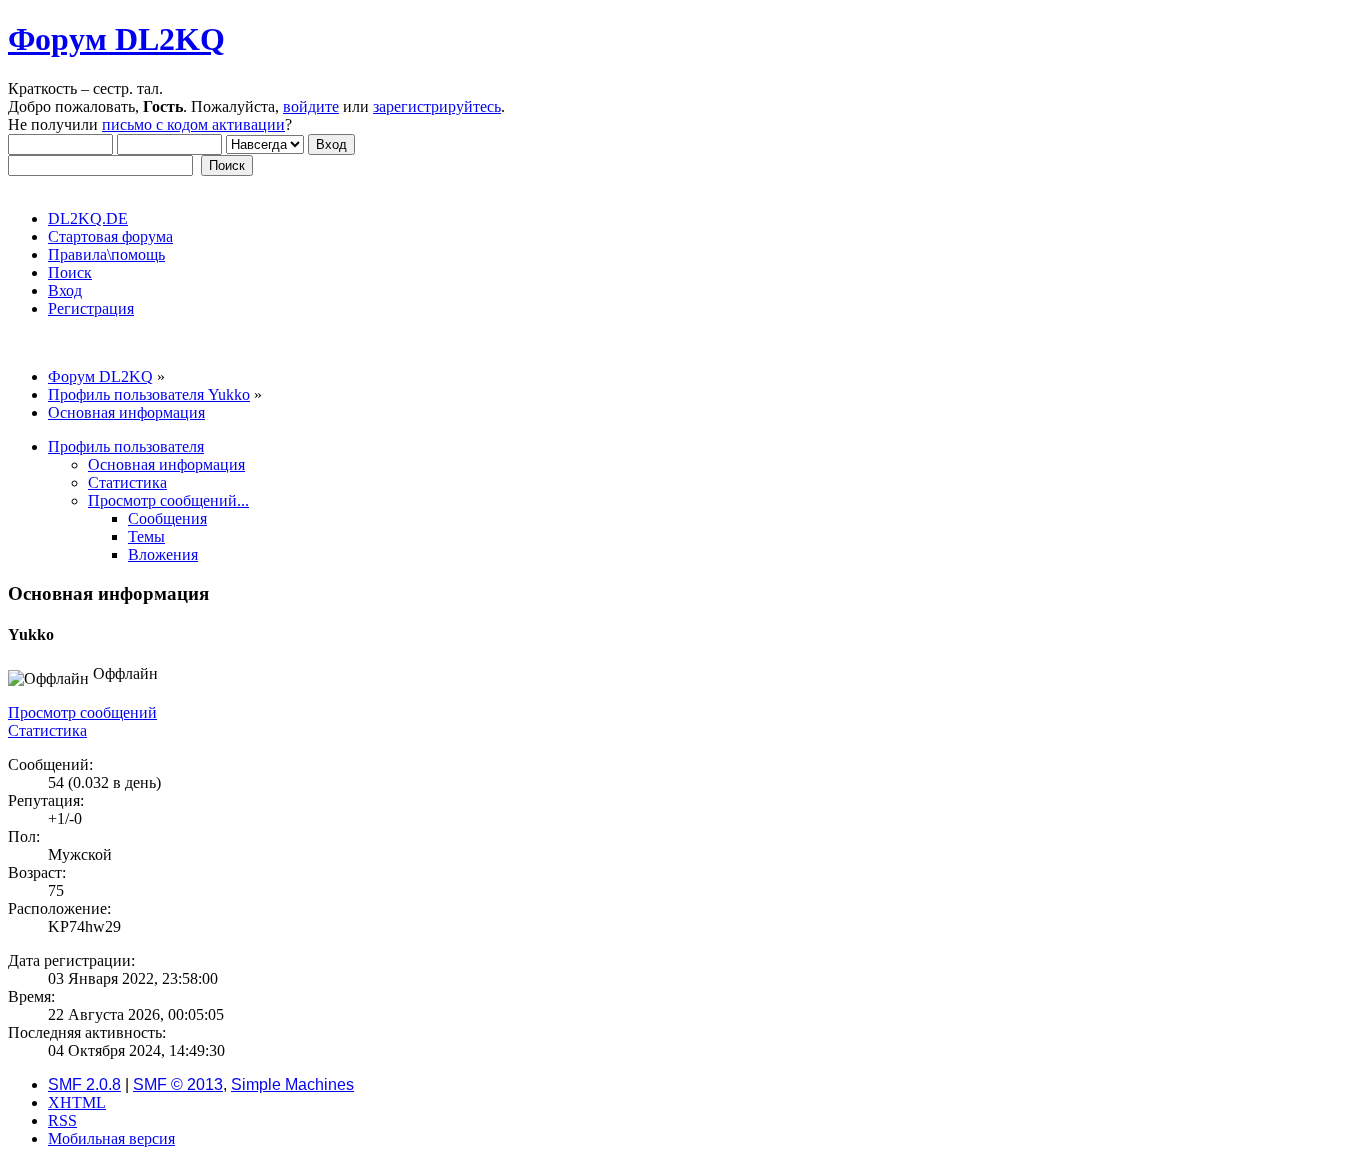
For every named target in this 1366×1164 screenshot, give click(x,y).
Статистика (47, 730)
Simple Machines (292, 1084)
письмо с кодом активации (193, 124)
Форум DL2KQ (116, 39)
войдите (311, 106)
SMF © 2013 (178, 1084)
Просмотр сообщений (82, 712)
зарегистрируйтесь (437, 106)
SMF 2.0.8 (84, 1084)
